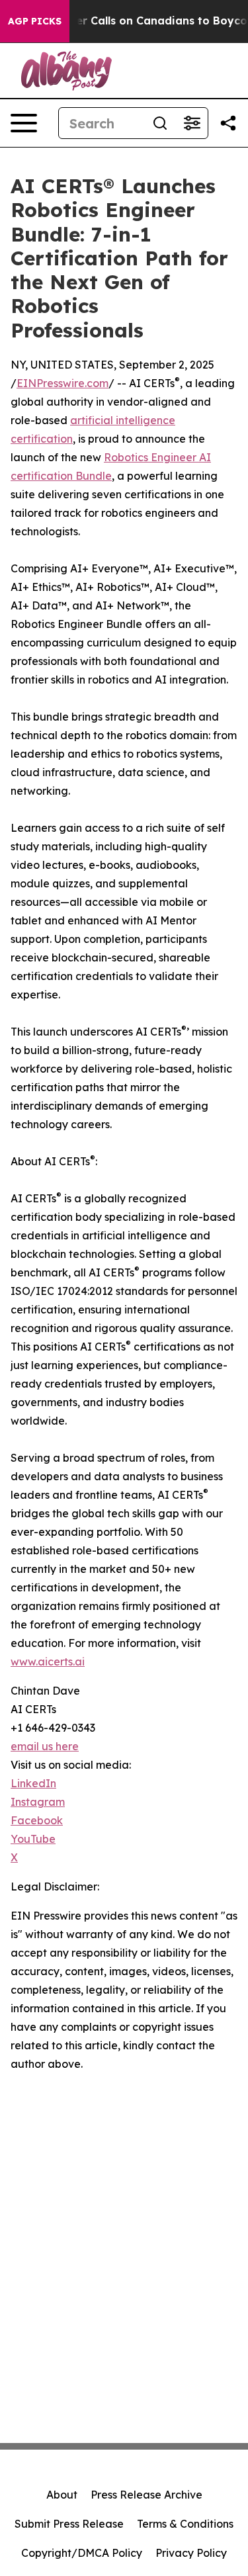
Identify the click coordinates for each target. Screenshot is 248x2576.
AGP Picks (35, 21)
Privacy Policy (191, 2553)
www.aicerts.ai (48, 1662)
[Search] (160, 123)
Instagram (38, 1802)
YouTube (33, 1839)
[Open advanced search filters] (192, 123)
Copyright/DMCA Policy (82, 2553)
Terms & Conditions (185, 2524)
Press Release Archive (146, 2495)
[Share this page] (228, 123)
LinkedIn (33, 1783)
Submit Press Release (69, 2524)
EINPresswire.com (62, 383)
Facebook (37, 1820)
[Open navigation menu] (24, 123)
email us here (45, 1746)
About (62, 2495)
